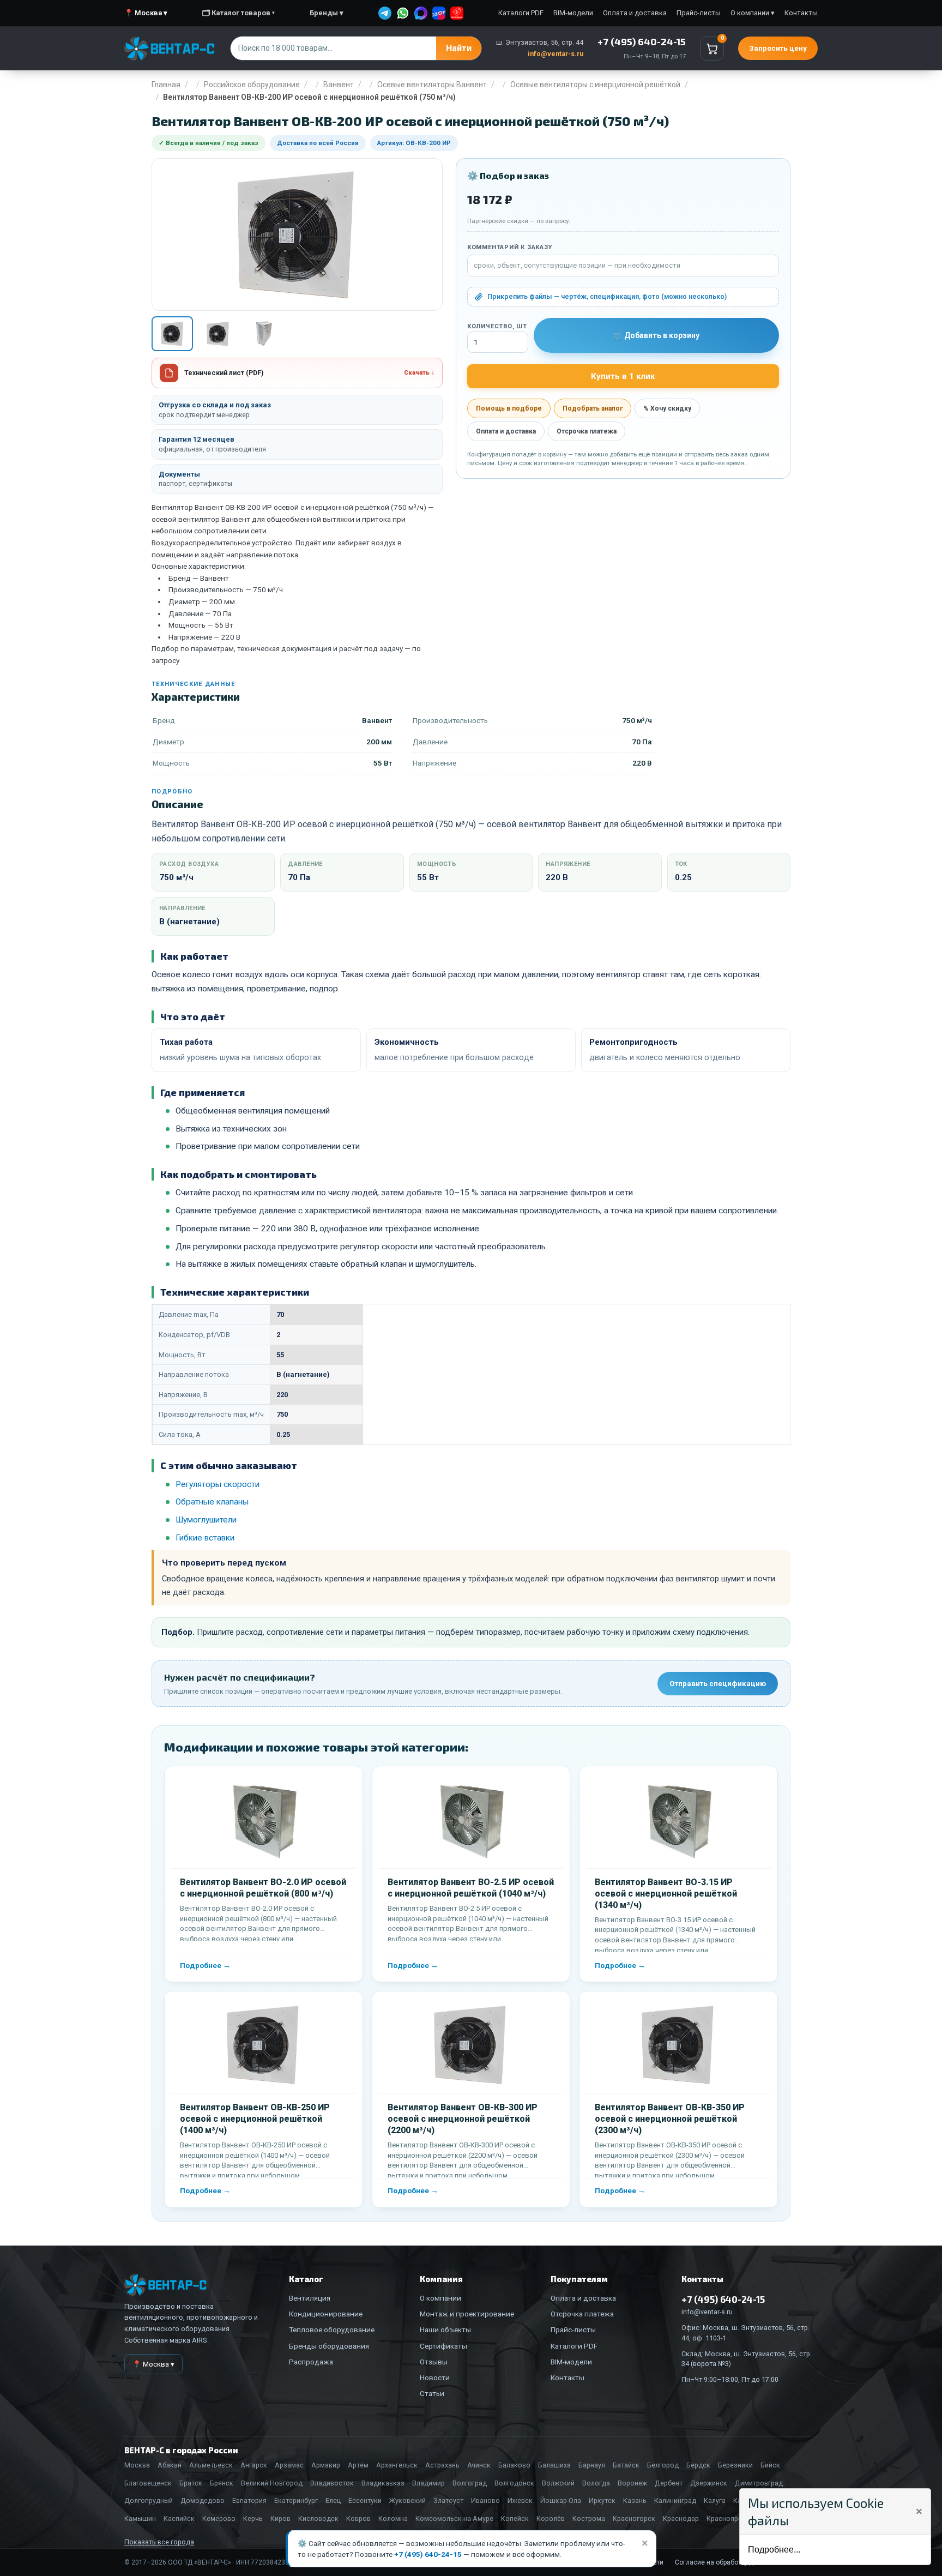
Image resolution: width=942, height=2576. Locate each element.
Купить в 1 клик (623, 376)
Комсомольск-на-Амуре (454, 2518)
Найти (459, 48)
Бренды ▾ (327, 13)
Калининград (675, 2500)
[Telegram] (385, 13)
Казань (635, 2500)
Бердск (698, 2465)
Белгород (663, 2465)
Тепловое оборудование (332, 2330)
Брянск (222, 2483)
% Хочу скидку (667, 408)
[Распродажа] (457, 13)
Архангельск (397, 2465)
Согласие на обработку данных (724, 2562)
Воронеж (632, 2483)
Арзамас (289, 2465)
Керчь (253, 2518)
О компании (440, 2298)
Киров (280, 2518)
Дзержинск (709, 2483)
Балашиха (554, 2465)
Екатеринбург (296, 2500)
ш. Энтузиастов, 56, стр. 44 (540, 42)
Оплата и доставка (635, 13)
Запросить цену (778, 48)
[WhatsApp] (403, 13)
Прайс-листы (699, 13)
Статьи (432, 2393)
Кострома (589, 2518)
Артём (358, 2465)
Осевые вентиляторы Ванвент (432, 85)
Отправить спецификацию (718, 1683)
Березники (735, 2465)
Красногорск (634, 2518)
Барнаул (592, 2465)
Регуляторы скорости (218, 1484)
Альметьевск (211, 2465)
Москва (137, 2465)
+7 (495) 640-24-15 (428, 2554)
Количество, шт (497, 326)
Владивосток (332, 2483)
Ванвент (339, 85)
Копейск (515, 2518)
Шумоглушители (206, 1520)
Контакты (801, 13)
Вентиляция (310, 2298)
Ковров (358, 2518)
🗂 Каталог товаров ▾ (238, 13)
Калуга (715, 2500)
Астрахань (442, 2465)
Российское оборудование (252, 85)
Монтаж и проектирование (467, 2314)
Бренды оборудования (329, 2346)
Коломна (393, 2518)
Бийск (770, 2465)
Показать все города (159, 2542)
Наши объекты (445, 2330)
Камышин (140, 2518)
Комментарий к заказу (510, 247)
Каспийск (179, 2518)
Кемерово (219, 2518)
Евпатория (249, 2500)
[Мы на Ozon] (439, 13)
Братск (191, 2483)
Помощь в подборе (509, 408)
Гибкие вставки (205, 1538)
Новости (435, 2378)
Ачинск (479, 2465)
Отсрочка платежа (587, 431)
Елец (333, 2500)
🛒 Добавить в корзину (656, 335)
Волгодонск (514, 2483)
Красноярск (726, 2518)
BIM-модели (573, 13)
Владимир (428, 2483)
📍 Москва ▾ (146, 13)
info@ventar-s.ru (555, 54)
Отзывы (434, 2362)
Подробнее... (774, 2550)
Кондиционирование (326, 2314)
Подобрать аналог (593, 408)
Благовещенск (148, 2483)
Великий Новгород (272, 2483)
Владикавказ (383, 2483)
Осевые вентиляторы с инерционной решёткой (595, 85)
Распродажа (311, 2362)
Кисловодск (318, 2518)
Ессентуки (365, 2500)
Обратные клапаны (212, 1502)
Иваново (485, 2500)
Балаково (514, 2465)
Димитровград (759, 2483)
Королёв (551, 2518)
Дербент (669, 2483)
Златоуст (448, 2500)
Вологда (596, 2483)
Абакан (170, 2465)
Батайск (626, 2465)
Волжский (558, 2483)
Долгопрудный (149, 2500)
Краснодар (681, 2518)
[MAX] (421, 13)
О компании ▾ (753, 13)
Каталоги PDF (521, 13)
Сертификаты (443, 2346)
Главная (166, 85)
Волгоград (470, 2483)
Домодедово (203, 2500)
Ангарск (254, 2465)
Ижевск (520, 2500)
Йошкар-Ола (561, 2500)
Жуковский (407, 2500)
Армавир (326, 2465)
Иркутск (602, 2500)
